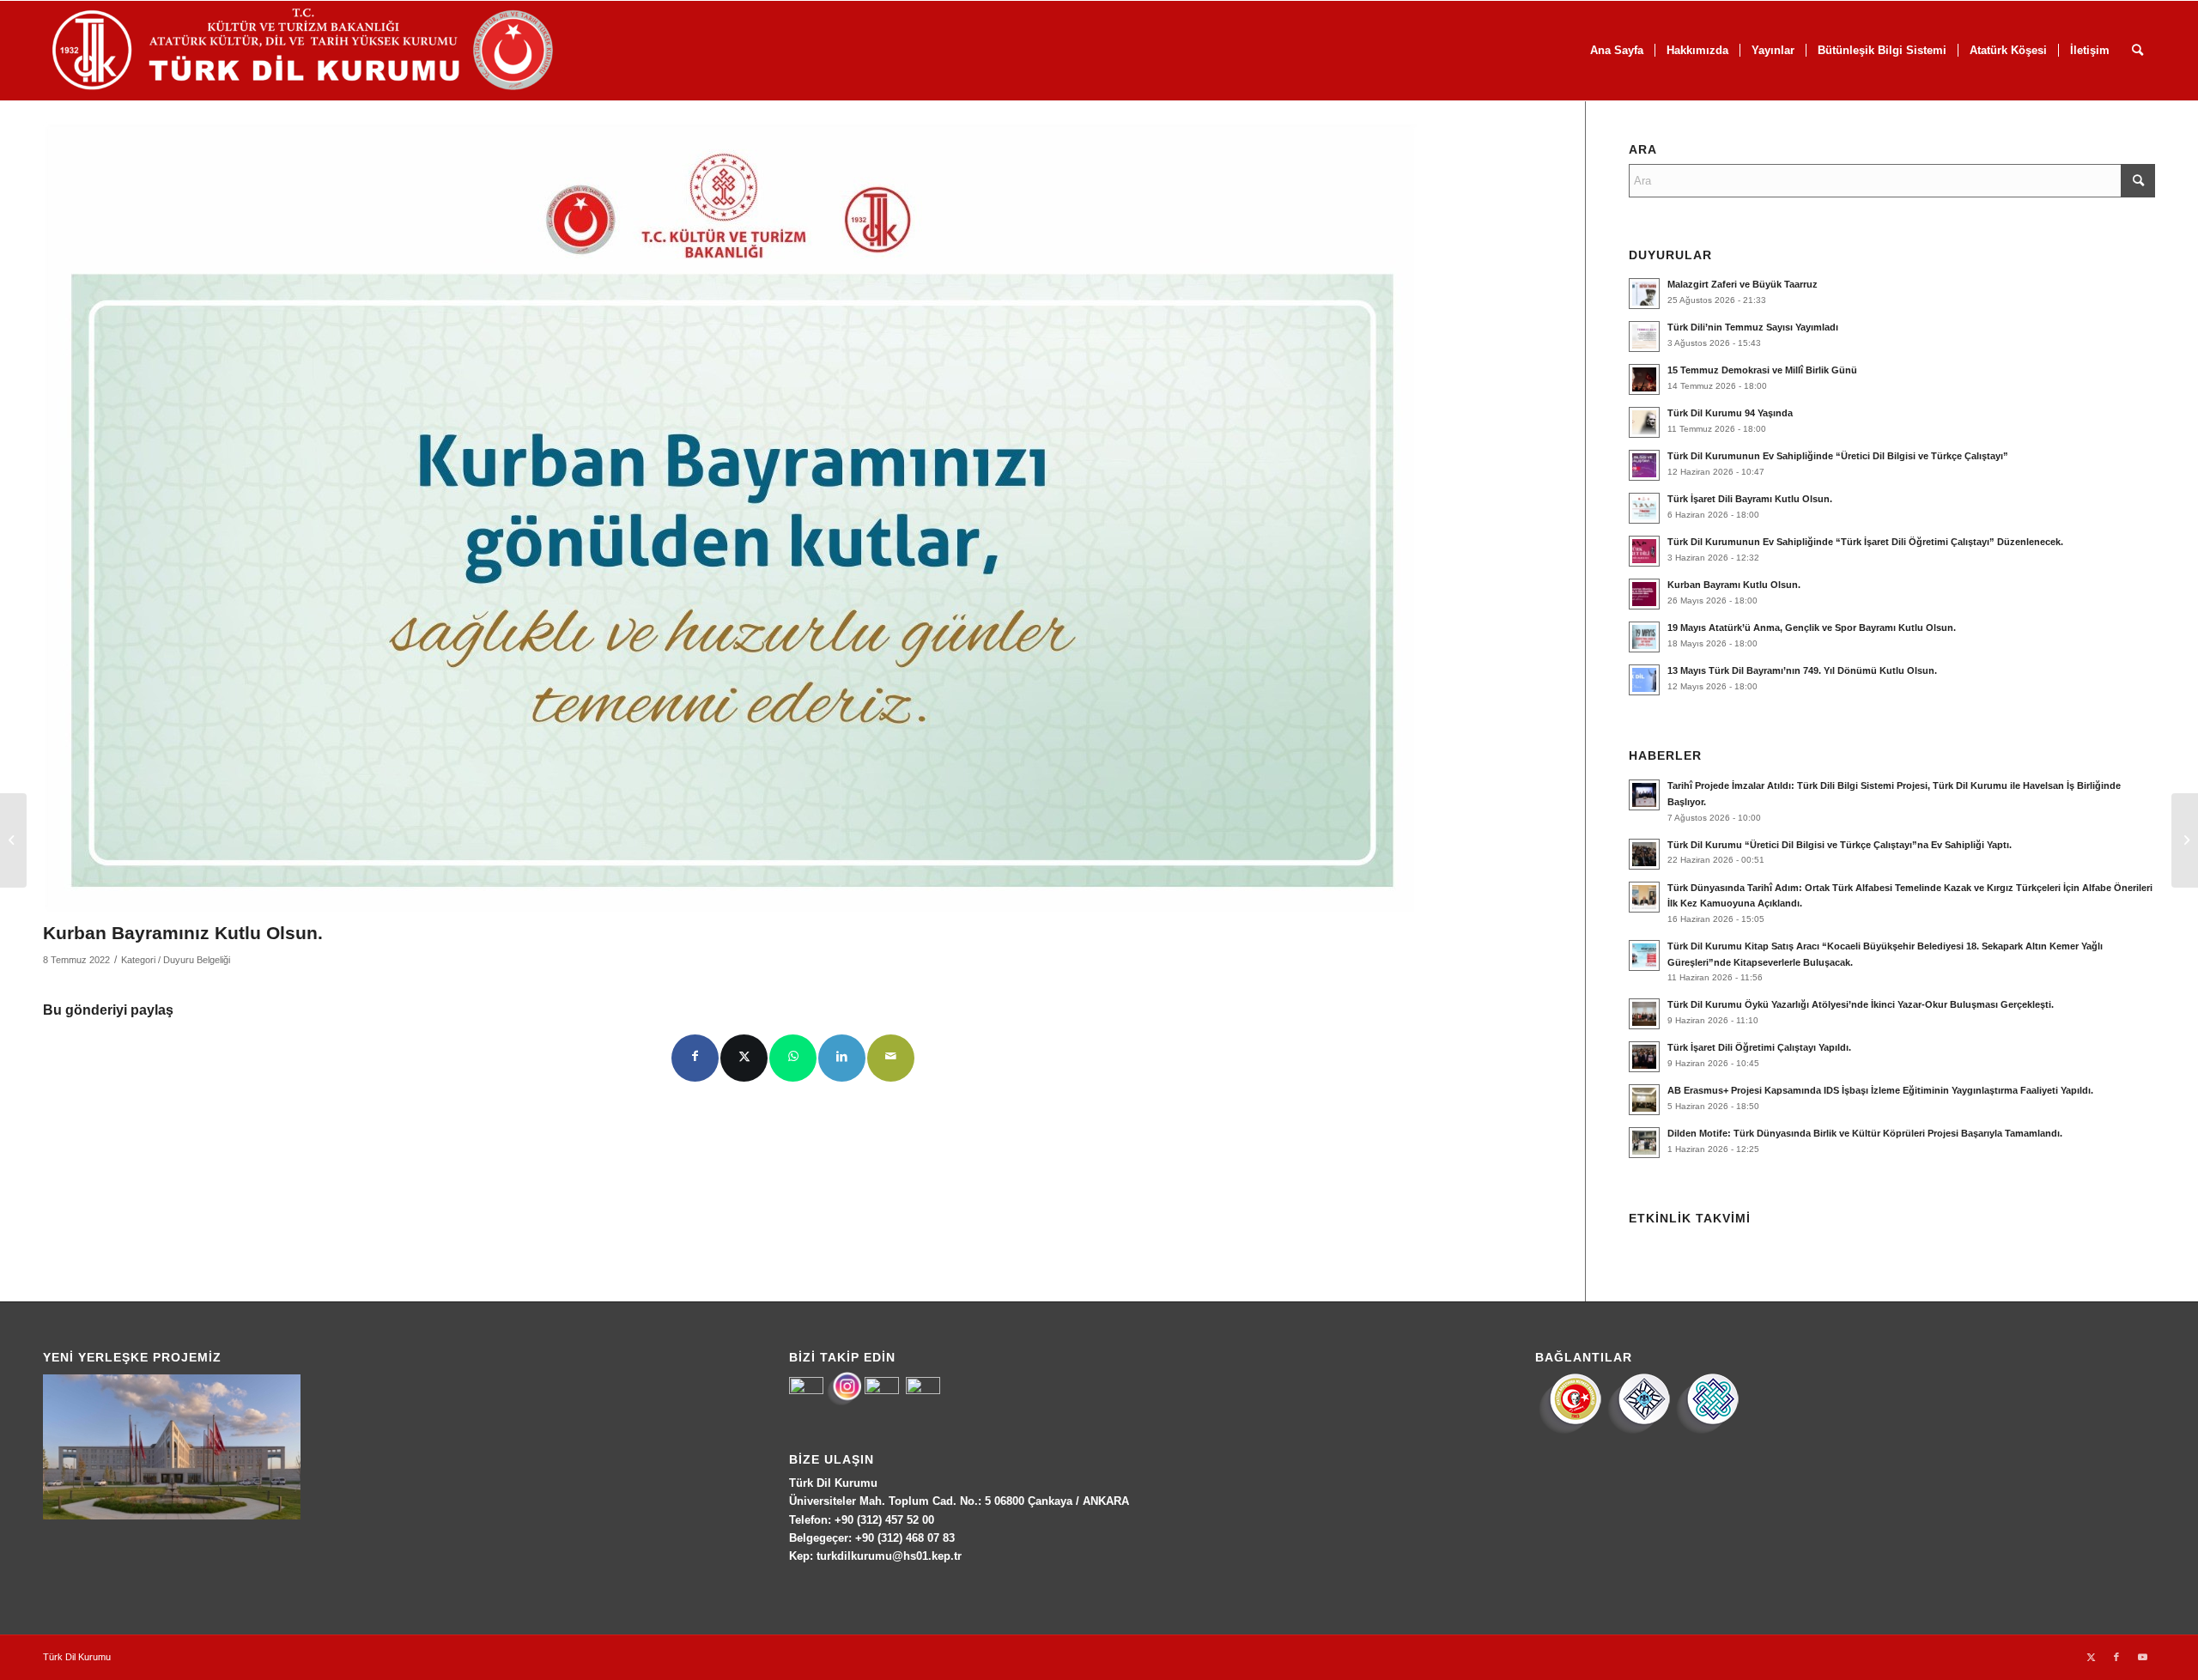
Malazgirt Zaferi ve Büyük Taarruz (1743, 284)
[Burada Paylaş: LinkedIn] (842, 1058)
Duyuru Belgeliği (197, 960)
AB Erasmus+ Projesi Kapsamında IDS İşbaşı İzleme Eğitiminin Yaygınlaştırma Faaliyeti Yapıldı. (1880, 1090)
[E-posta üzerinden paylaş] (891, 1058)
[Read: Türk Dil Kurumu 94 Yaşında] (1644, 422)
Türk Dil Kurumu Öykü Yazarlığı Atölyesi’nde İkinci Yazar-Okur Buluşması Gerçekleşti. (1861, 1004)
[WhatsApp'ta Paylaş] (793, 1058)
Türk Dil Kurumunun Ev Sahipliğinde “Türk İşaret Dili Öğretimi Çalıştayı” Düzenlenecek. (1865, 542)
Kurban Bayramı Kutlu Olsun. (1734, 585)
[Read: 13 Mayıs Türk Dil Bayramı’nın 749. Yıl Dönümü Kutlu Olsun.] (1644, 680)
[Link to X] (2091, 1657)
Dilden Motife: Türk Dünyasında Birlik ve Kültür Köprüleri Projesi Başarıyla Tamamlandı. (1865, 1133)
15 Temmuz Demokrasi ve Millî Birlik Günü (1762, 370)
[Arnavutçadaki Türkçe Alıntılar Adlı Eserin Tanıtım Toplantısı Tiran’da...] (13, 840)
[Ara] (2137, 51)
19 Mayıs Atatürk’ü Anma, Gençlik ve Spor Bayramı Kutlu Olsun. (1812, 628)
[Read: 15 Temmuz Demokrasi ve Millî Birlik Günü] (1644, 379)
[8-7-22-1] (730, 517)
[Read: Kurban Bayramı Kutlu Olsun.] (1644, 594)
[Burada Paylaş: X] (744, 1058)
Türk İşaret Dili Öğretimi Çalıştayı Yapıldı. (1759, 1047)
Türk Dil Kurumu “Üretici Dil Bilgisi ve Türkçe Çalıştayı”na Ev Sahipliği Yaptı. (1840, 845)
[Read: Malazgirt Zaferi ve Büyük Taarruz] (1644, 294)
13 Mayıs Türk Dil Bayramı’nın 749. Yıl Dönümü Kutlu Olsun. (1802, 670)
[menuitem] (1617, 51)
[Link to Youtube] (2142, 1657)
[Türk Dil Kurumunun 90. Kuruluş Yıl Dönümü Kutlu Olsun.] (2185, 840)
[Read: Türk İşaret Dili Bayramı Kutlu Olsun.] (1644, 508)
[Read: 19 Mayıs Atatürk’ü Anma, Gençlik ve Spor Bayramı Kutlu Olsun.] (1644, 637)
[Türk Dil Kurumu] (339, 51)
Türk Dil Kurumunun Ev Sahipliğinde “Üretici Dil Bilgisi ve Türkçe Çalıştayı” (1838, 456)
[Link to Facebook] (2116, 1657)
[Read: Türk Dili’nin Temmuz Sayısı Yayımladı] (1644, 337)
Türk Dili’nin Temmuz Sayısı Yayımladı (1753, 327)
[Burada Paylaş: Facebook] (695, 1058)
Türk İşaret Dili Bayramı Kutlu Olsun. (1750, 499)
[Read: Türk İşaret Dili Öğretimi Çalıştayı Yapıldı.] (1644, 1057)
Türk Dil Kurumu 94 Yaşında (1730, 413)
